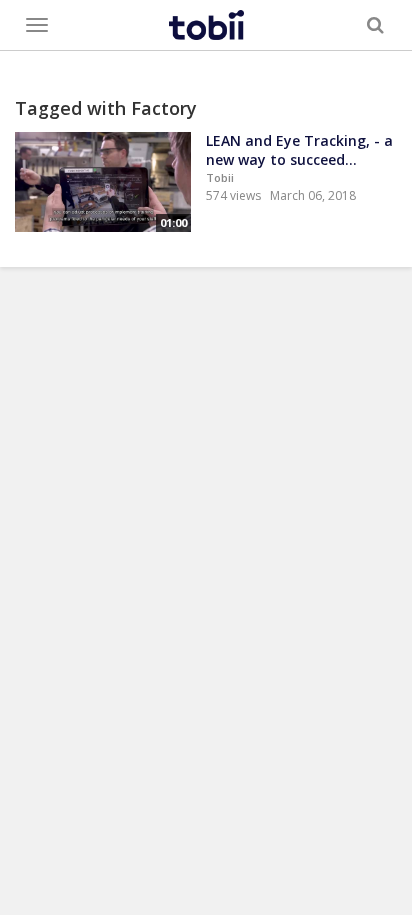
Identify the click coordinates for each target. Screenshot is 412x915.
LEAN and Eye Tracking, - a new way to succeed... (299, 150)
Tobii (220, 177)
